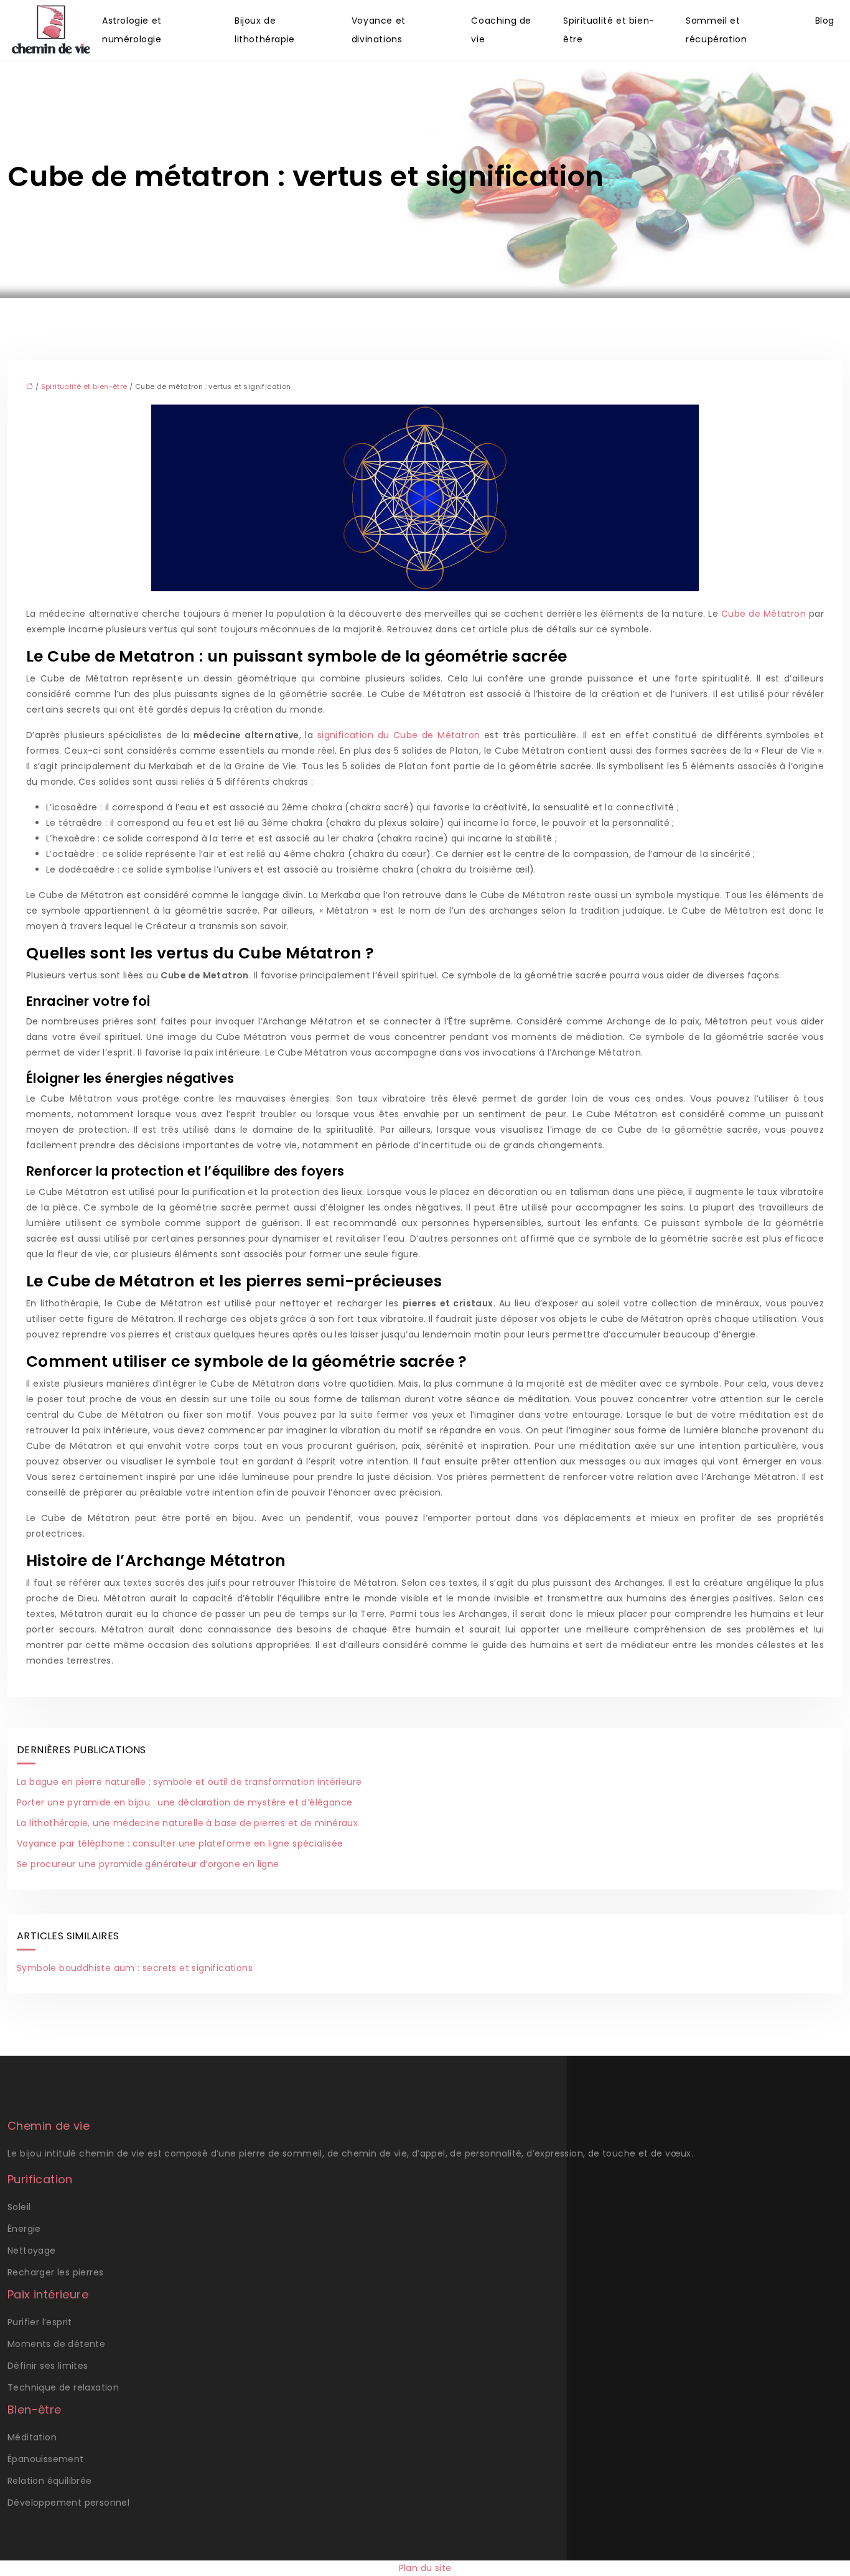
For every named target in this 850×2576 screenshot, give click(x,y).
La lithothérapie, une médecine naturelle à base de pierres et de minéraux (187, 1823)
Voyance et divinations (379, 30)
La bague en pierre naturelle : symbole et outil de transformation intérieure (189, 1782)
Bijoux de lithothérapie (265, 30)
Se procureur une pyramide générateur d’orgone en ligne (148, 1864)
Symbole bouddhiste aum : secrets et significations (135, 1968)
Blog (825, 21)
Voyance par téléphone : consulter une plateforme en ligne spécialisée (180, 1843)
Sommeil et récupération (716, 30)
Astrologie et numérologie (132, 30)
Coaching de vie (501, 30)
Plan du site (425, 2568)
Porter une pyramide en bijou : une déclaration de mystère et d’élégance (184, 1802)
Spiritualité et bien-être (609, 30)
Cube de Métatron (764, 614)
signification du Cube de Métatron (399, 735)
